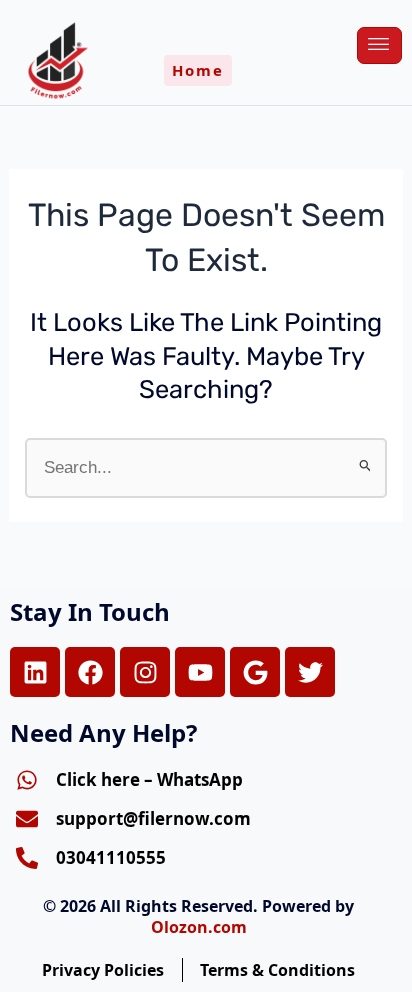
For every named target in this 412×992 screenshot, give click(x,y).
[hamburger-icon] (379, 45)
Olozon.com (199, 927)
